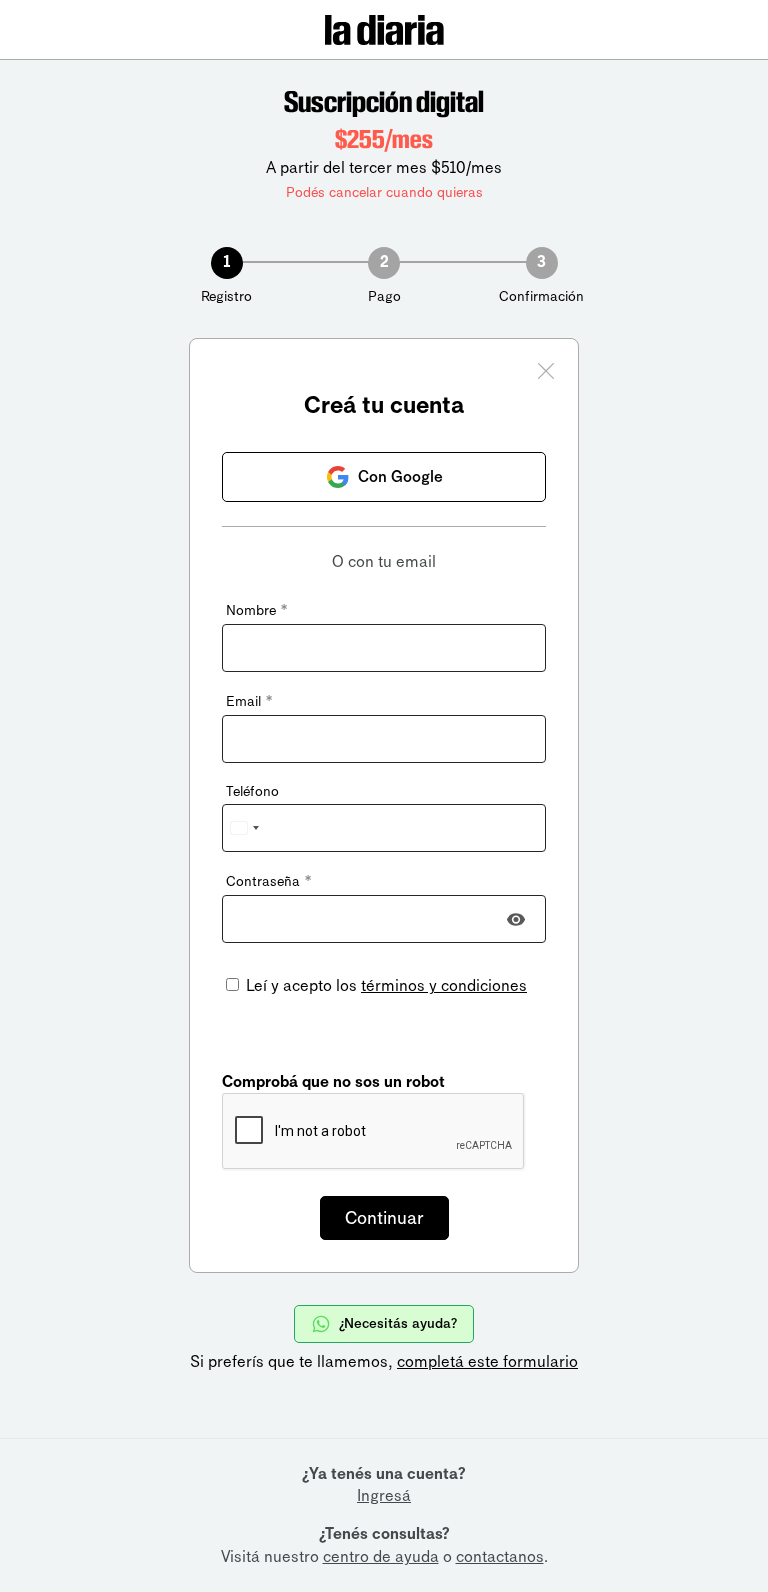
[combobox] (244, 828)
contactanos (500, 1556)
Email (249, 701)
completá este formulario (487, 1361)
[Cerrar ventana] (546, 374)
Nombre (256, 610)
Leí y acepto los (384, 985)
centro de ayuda (381, 1556)
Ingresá (384, 1495)
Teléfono (252, 791)
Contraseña (268, 881)
